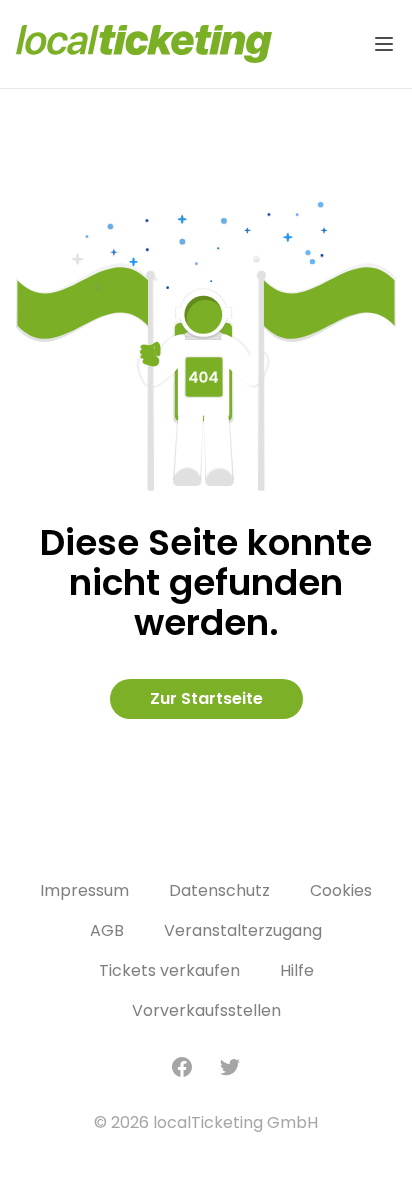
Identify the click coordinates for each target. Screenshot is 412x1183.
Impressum (84, 890)
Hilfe (297, 970)
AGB (107, 930)
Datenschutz (219, 890)
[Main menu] (384, 44)
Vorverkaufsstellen (206, 1010)
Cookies (341, 890)
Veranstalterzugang (243, 930)
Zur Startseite (206, 698)
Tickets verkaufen (169, 970)
